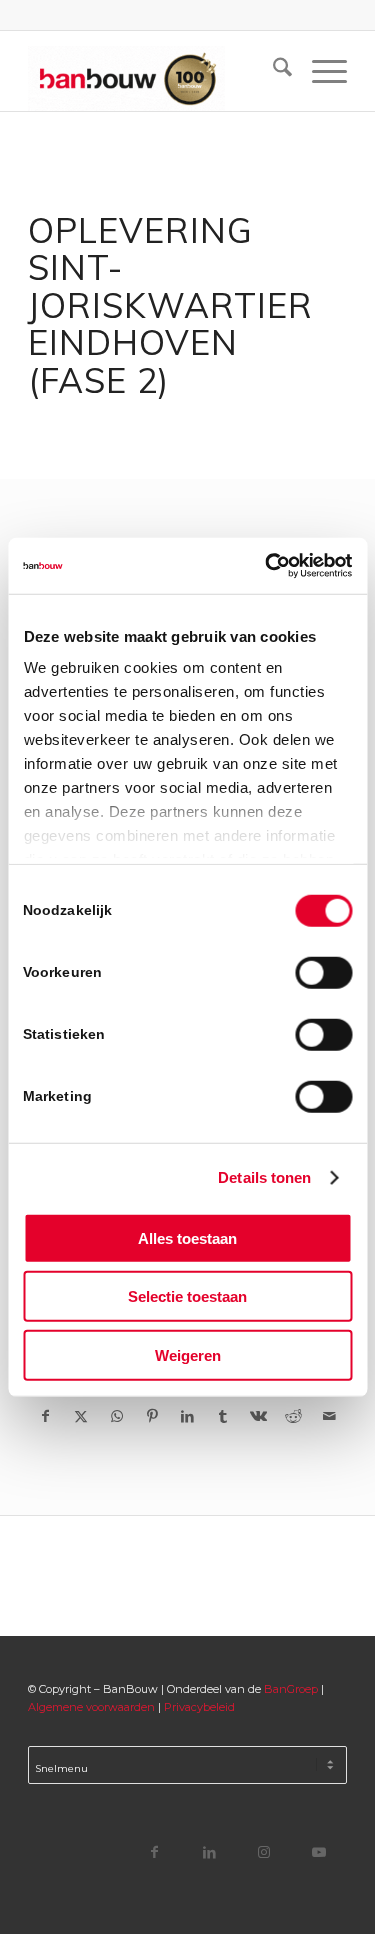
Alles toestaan (187, 1237)
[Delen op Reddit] (293, 1416)
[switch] (323, 972)
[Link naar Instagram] (264, 1851)
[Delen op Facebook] (45, 1416)
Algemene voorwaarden (91, 1707)
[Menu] (319, 71)
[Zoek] (272, 71)
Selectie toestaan (187, 1296)
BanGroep (291, 1689)
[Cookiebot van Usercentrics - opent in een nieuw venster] (267, 566)
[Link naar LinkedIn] (209, 1851)
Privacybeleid (199, 1707)
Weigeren (188, 1354)
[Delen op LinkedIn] (187, 1416)
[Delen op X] (81, 1416)
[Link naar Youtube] (319, 1851)
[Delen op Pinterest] (151, 1416)
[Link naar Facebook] (154, 1851)
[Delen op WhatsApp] (116, 1416)
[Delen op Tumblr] (222, 1416)
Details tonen (264, 1177)
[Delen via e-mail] (329, 1416)
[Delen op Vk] (258, 1416)
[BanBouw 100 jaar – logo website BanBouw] (155, 71)
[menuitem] (272, 71)
